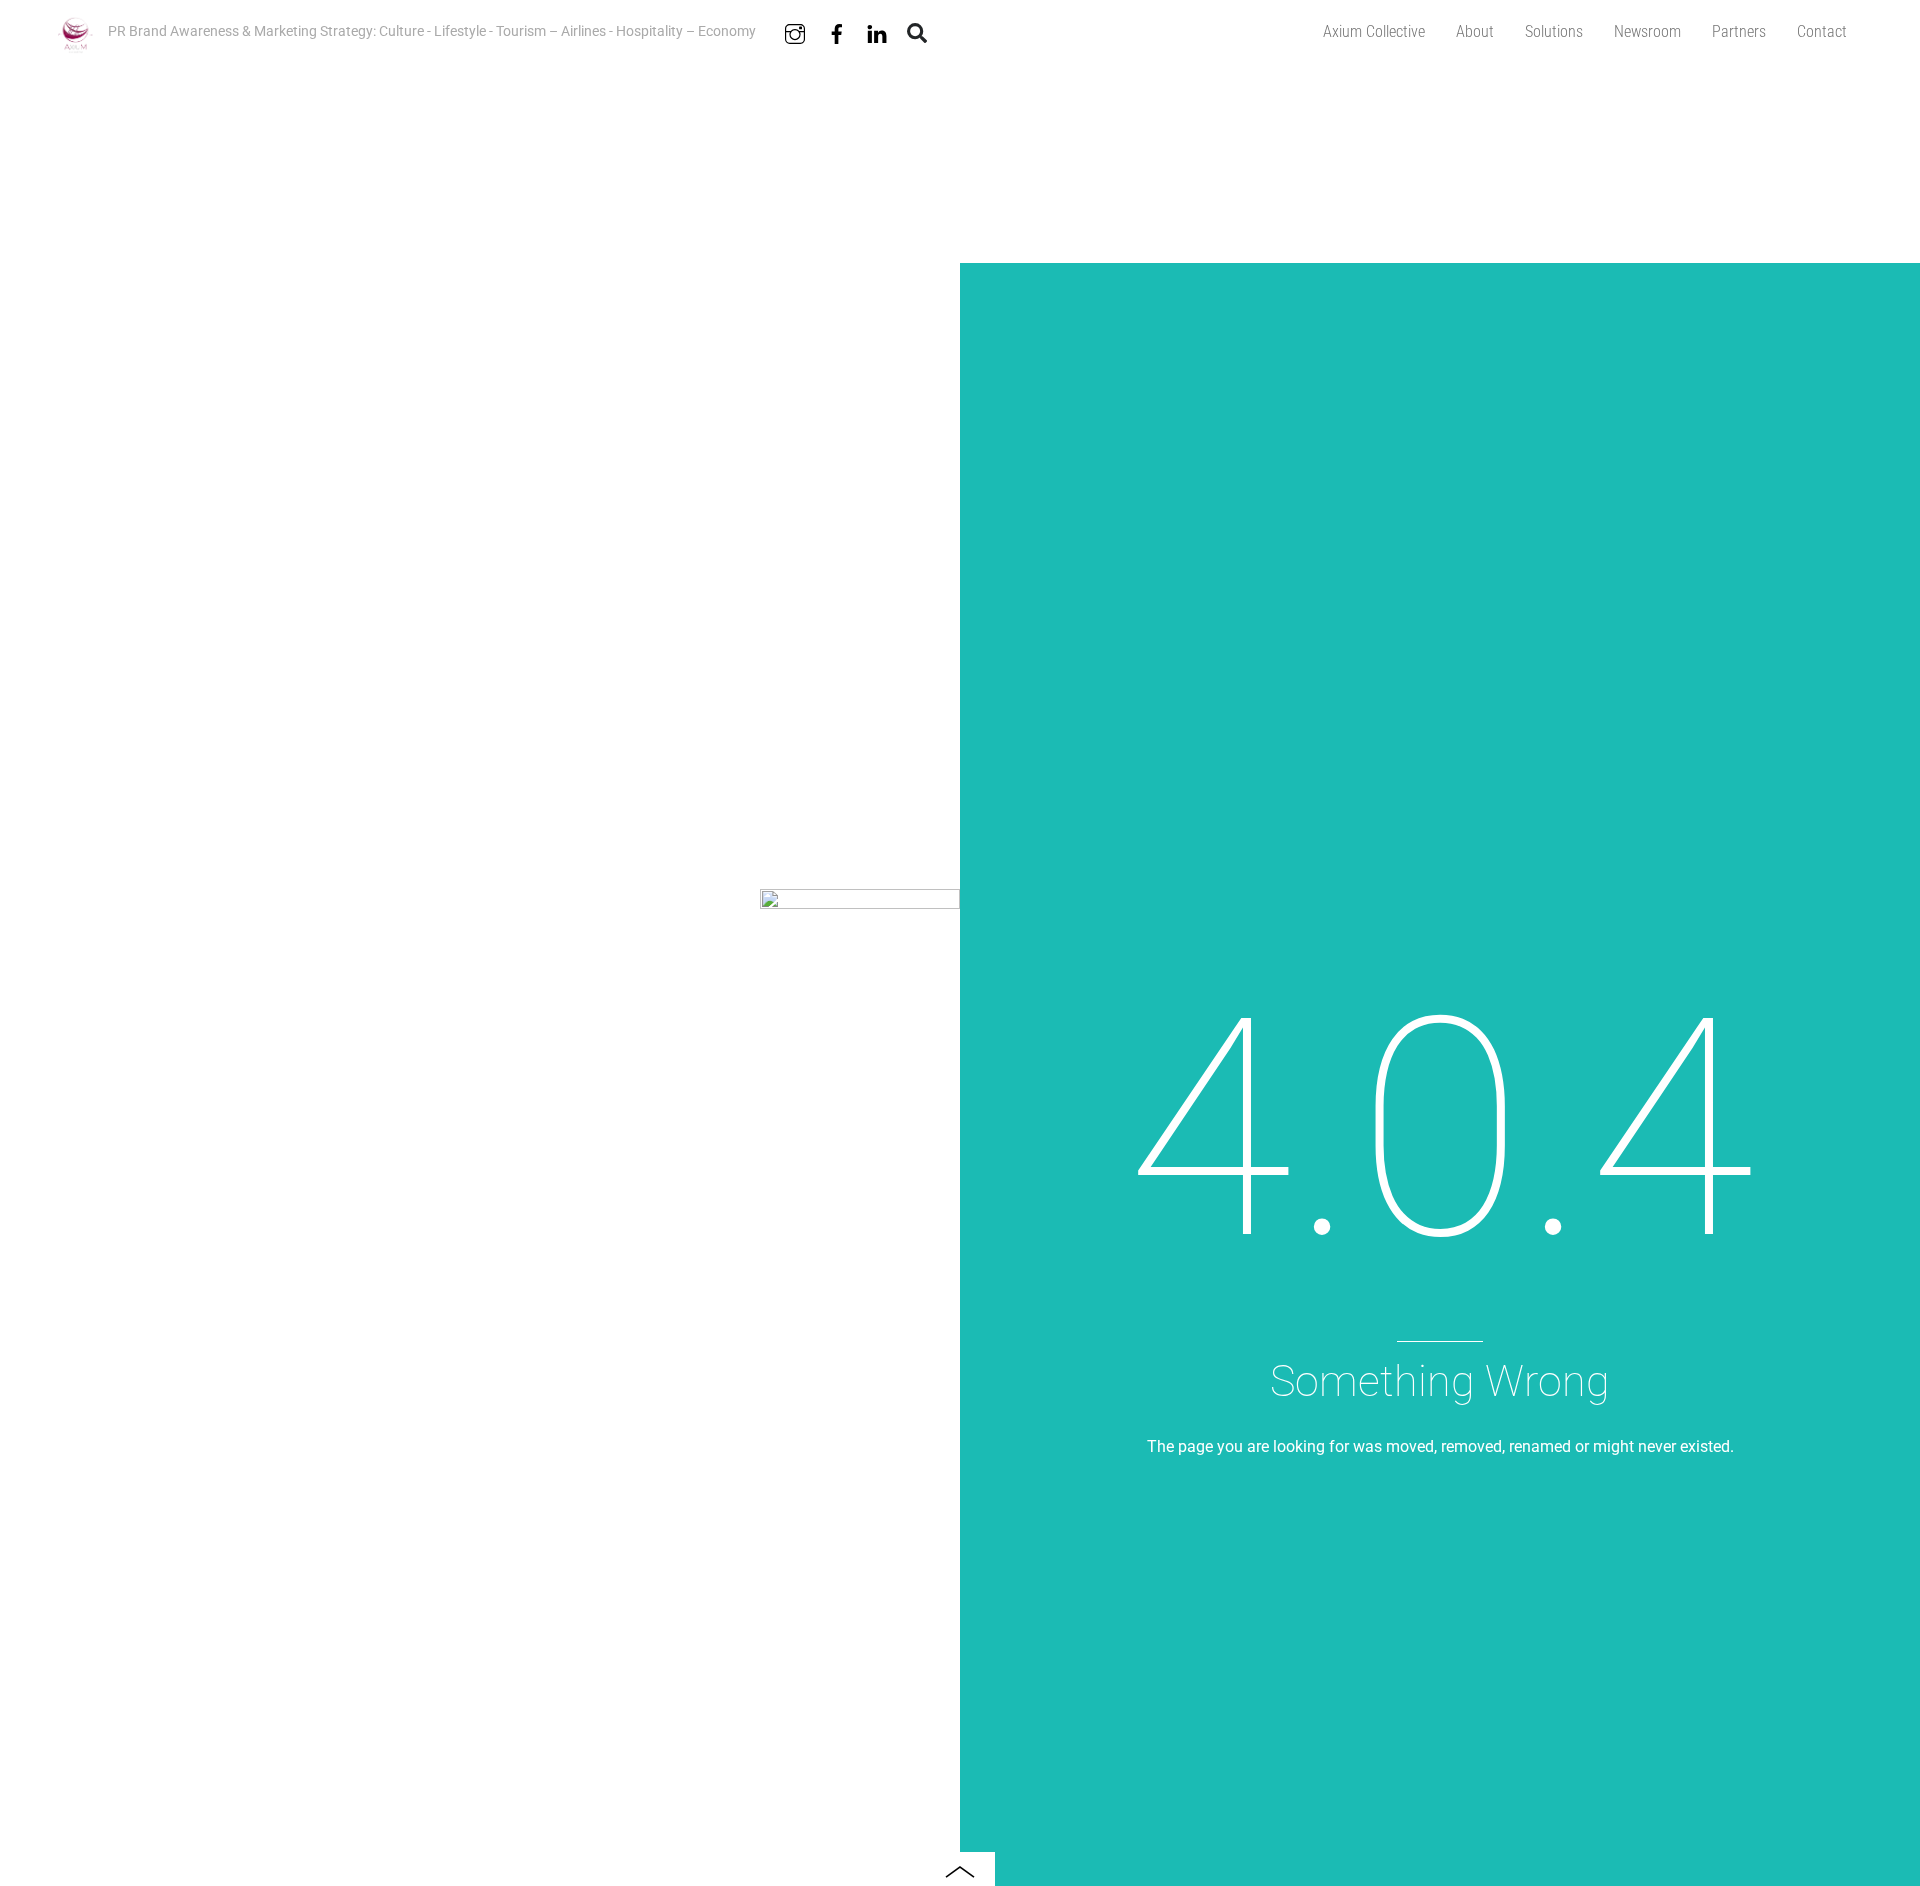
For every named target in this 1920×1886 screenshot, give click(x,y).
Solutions (1554, 31)
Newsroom (1647, 31)
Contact (1822, 31)
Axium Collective (1374, 31)
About (1475, 31)
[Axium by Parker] (75, 46)
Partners (1739, 31)
